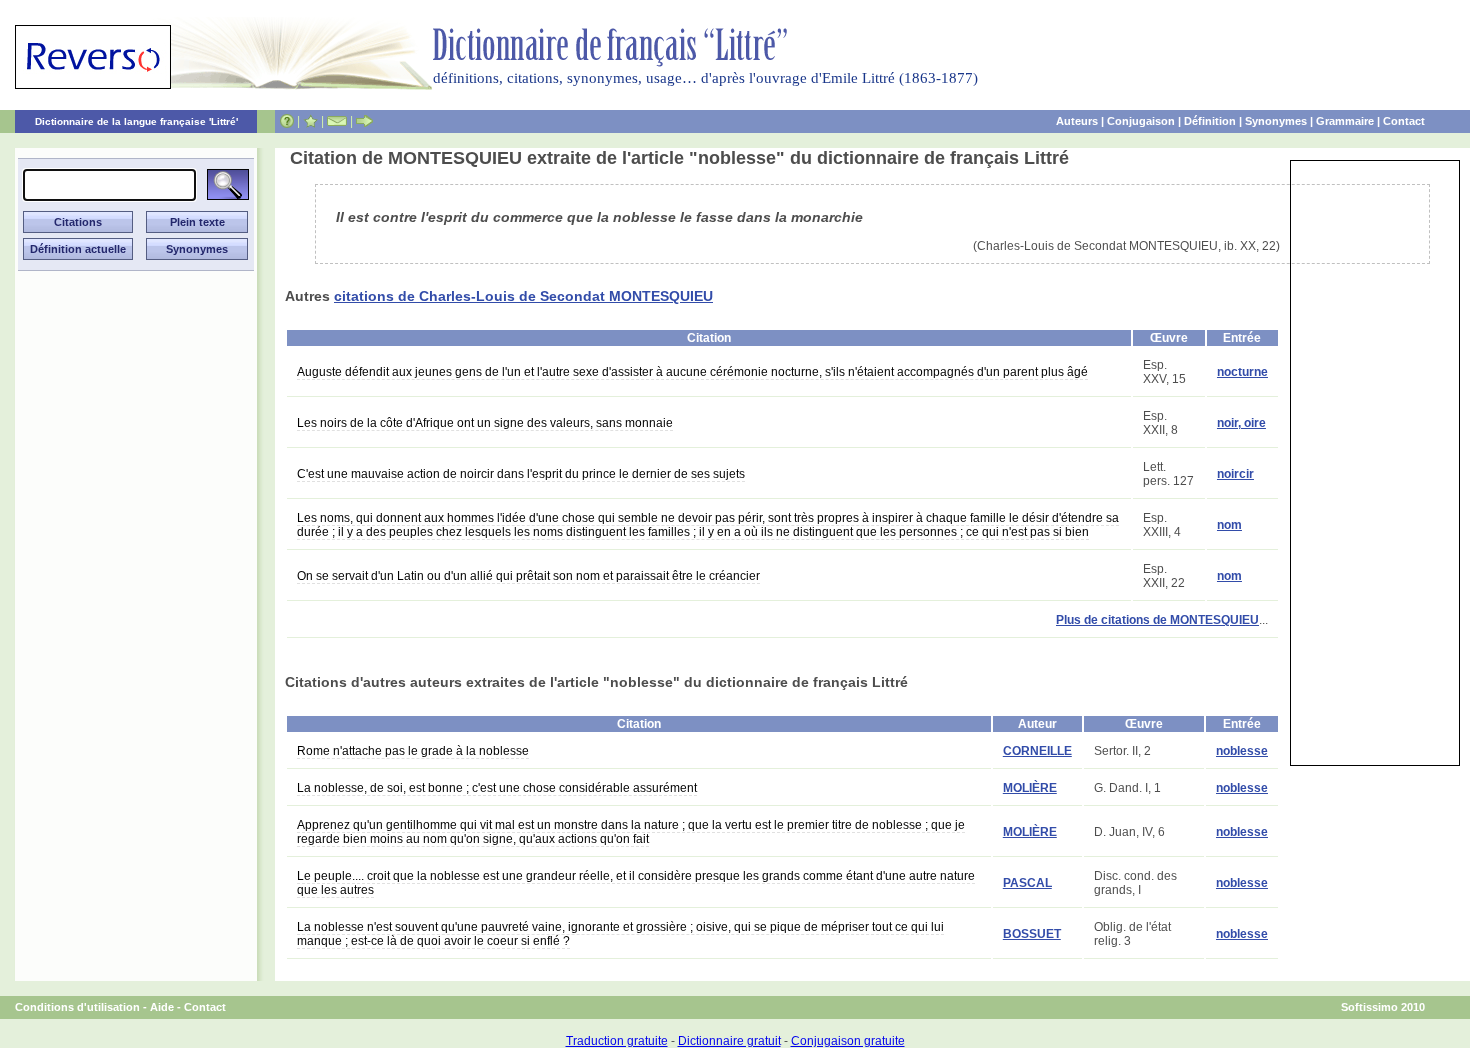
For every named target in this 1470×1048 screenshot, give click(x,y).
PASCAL (1027, 883)
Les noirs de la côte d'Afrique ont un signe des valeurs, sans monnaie (485, 423)
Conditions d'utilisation (77, 1007)
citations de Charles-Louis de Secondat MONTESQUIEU (523, 296)
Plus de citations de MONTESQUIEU (1157, 620)
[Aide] (287, 121)
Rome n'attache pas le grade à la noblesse (413, 751)
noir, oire (1241, 423)
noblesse (1242, 751)
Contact (1404, 121)
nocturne (1242, 372)
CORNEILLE (1037, 751)
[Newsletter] (337, 121)
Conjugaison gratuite (848, 1041)
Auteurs (1077, 121)
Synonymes (1276, 121)
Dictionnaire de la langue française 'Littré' (136, 121)
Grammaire (1345, 121)
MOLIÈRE (1030, 788)
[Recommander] (364, 121)
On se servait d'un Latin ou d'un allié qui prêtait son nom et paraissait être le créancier (528, 576)
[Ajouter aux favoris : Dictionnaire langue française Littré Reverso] (310, 121)
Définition (1210, 121)
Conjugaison (1141, 121)
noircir (1235, 474)
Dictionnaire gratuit (729, 1041)
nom (1229, 525)
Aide (162, 1007)
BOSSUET (1032, 934)
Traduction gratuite (617, 1041)
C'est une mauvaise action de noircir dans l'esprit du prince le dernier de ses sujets (521, 474)
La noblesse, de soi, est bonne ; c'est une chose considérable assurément (497, 788)
